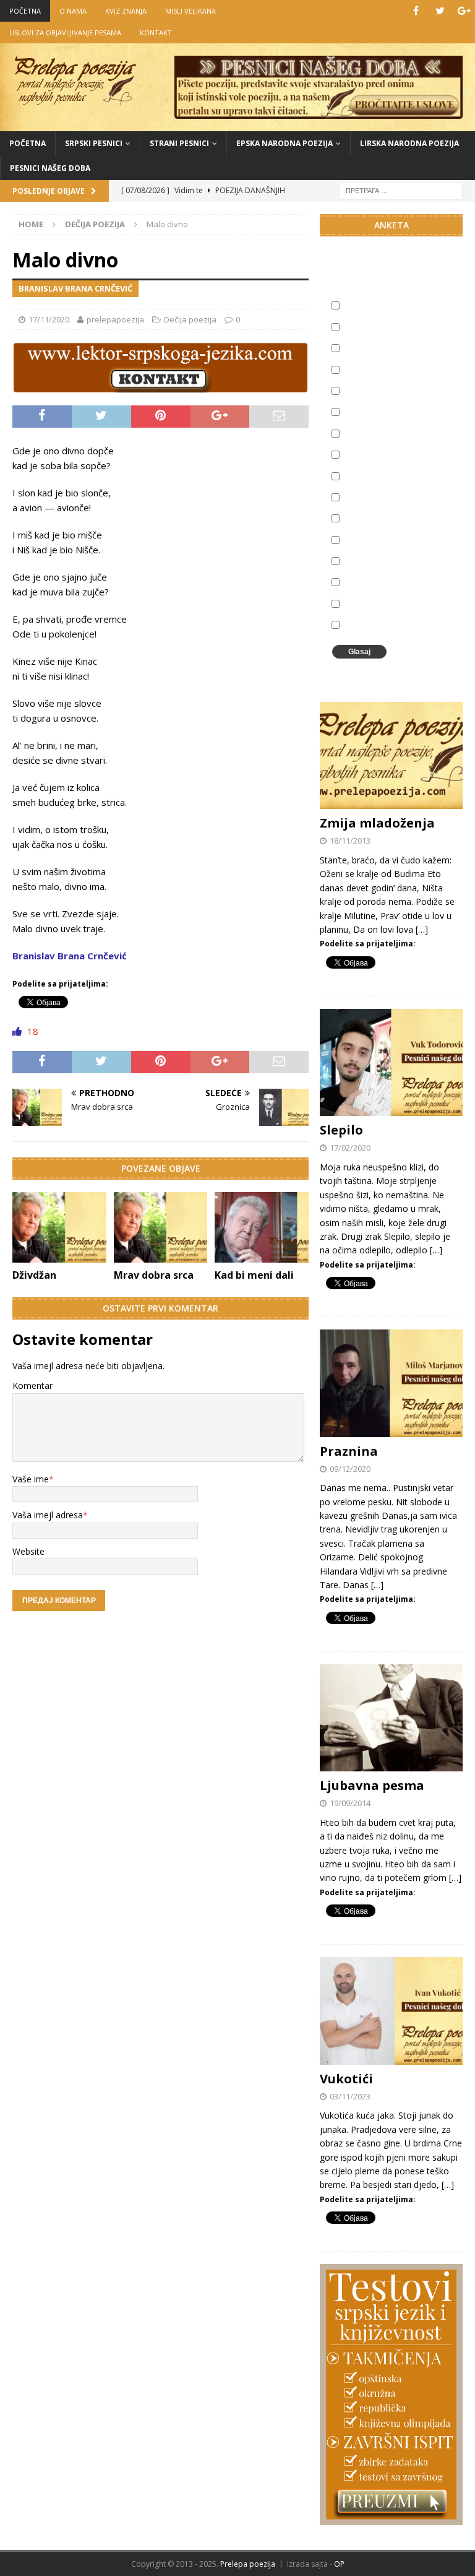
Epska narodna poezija (285, 143)
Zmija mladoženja (377, 823)
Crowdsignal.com (444, 672)
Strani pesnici (179, 143)
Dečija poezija (190, 319)
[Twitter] (440, 11)
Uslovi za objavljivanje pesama (65, 32)
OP (339, 2564)
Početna (28, 143)
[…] (422, 929)
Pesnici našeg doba (50, 168)
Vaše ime (31, 1479)
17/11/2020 (49, 319)
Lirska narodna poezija (409, 143)
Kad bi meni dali (254, 1275)
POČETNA (25, 11)
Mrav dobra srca (154, 1275)
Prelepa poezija (248, 2564)
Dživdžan (34, 1275)
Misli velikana (190, 11)
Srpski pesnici (94, 143)
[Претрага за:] (401, 190)
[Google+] (464, 11)
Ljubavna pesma (372, 1785)
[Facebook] (416, 11)
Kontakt (156, 32)
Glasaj (359, 652)
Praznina (349, 1451)
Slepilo (341, 1130)
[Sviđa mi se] (18, 1031)
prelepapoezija (115, 319)
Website (28, 1551)
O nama (73, 11)
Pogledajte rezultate (386, 672)
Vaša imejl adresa (48, 1515)
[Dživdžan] (59, 1227)
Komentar (32, 1385)
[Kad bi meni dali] (262, 1227)
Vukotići (346, 2079)
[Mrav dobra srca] (161, 1227)
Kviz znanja (126, 11)
